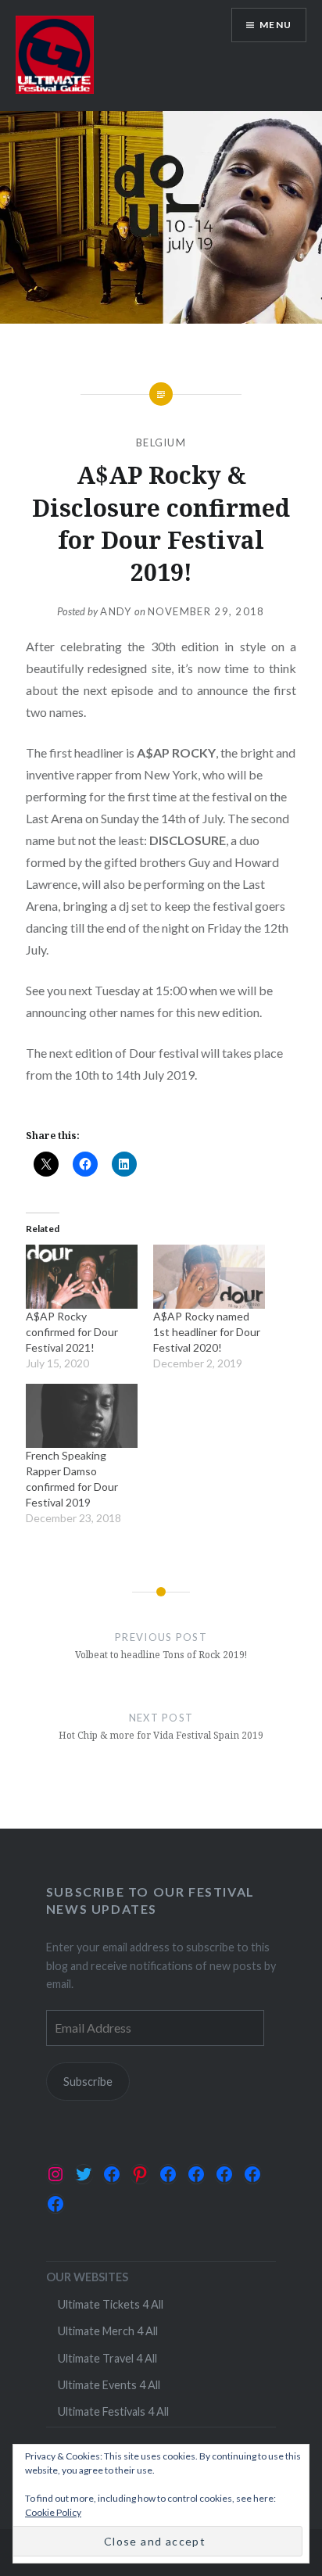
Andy (116, 611)
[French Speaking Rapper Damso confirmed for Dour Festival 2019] (82, 1416)
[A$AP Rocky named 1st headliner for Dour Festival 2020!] (209, 1277)
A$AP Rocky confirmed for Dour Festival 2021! (72, 1332)
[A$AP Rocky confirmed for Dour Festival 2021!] (82, 1277)
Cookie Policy (53, 2512)
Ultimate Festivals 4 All (113, 2411)
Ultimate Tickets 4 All (111, 2304)
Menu (275, 25)
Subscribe (88, 2082)
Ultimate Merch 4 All (108, 2331)
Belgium (161, 442)
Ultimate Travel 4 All (107, 2358)
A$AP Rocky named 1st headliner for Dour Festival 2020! (207, 1332)
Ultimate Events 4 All (109, 2385)
